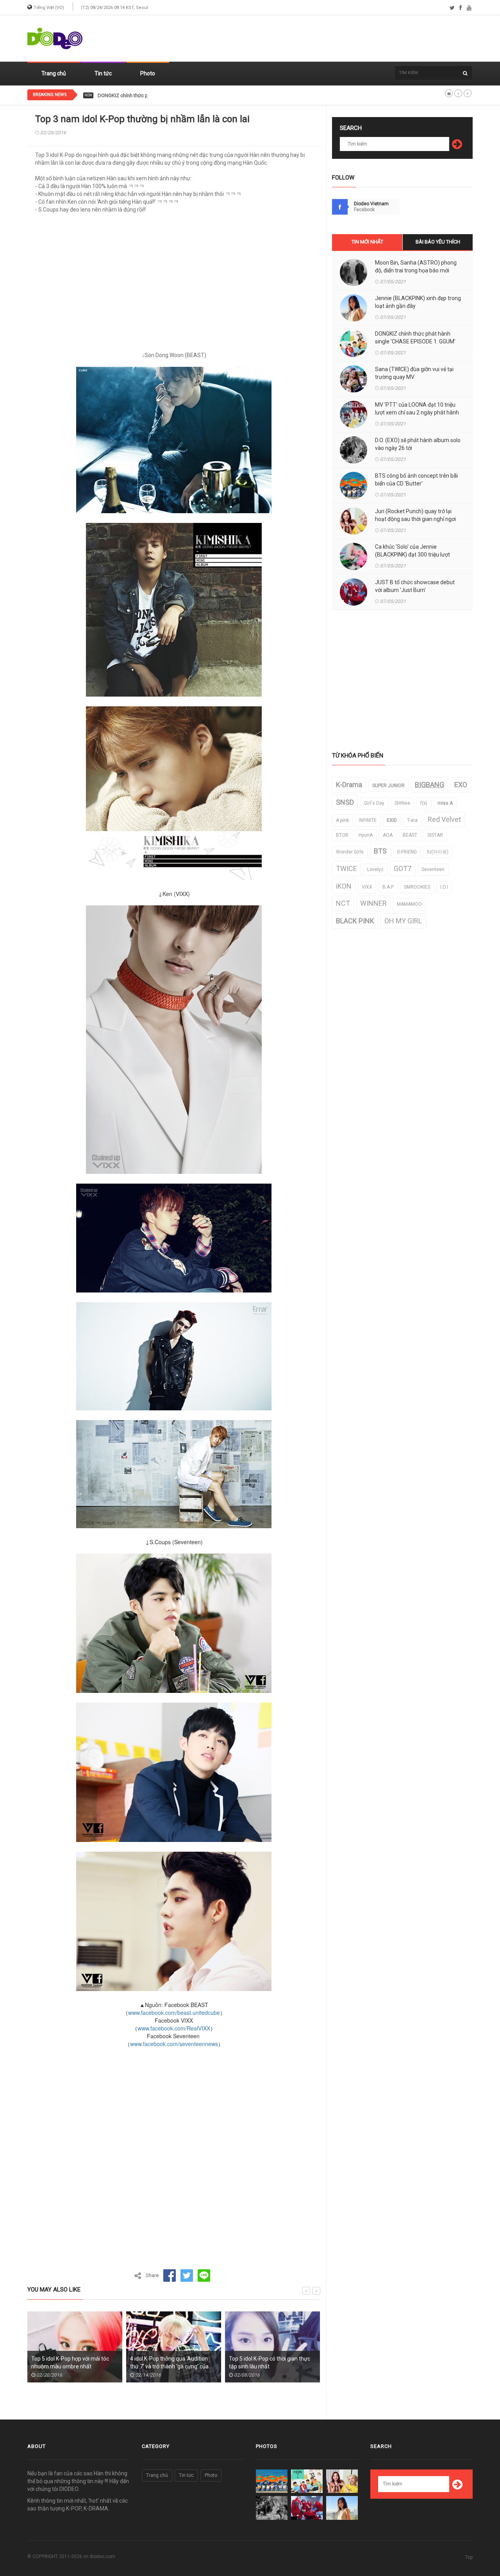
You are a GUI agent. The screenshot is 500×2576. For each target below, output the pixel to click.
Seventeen (433, 869)
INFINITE (368, 820)
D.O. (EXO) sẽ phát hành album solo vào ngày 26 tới (418, 444)
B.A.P (388, 887)
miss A (445, 803)
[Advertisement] (330, 39)
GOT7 (403, 868)
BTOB (342, 835)
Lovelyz (375, 869)
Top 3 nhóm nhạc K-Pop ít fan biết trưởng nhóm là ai (270, 2363)
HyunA (366, 835)
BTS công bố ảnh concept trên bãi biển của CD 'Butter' (416, 480)
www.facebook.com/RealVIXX (174, 2028)
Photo (148, 73)
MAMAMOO (409, 904)
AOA (388, 835)
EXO (461, 785)
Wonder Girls (350, 852)
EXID (392, 820)
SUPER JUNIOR (388, 786)
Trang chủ (54, 73)
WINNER (373, 903)
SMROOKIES (417, 887)
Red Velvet (444, 819)
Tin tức (103, 73)
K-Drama (349, 785)
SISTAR (435, 835)
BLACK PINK (355, 921)
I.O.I (444, 887)
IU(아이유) (438, 852)
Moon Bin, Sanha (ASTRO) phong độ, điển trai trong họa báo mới (416, 267)
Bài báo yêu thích (438, 242)
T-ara (412, 820)
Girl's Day (374, 803)
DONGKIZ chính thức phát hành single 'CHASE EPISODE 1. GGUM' (171, 96)
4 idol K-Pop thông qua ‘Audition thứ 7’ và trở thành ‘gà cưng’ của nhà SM (71, 2366)
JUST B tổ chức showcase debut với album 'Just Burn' (415, 586)
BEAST (410, 835)
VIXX (367, 887)
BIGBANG (429, 785)
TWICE (346, 868)
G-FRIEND (407, 852)
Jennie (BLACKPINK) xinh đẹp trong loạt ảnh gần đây (418, 302)
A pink (342, 820)
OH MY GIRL (403, 921)
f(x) (424, 803)
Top (469, 2557)
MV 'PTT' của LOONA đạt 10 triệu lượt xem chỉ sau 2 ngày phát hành (417, 409)
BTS (380, 851)
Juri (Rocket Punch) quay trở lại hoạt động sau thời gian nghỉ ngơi (415, 515)
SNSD (345, 802)
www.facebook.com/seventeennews (174, 2044)
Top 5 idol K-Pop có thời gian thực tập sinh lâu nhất (171, 2363)
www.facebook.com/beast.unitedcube (174, 2012)
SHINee (402, 803)
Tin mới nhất (367, 242)
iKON (344, 886)
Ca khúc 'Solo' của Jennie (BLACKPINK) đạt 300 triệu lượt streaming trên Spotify (412, 555)
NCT (343, 903)
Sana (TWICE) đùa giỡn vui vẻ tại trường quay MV (414, 373)
